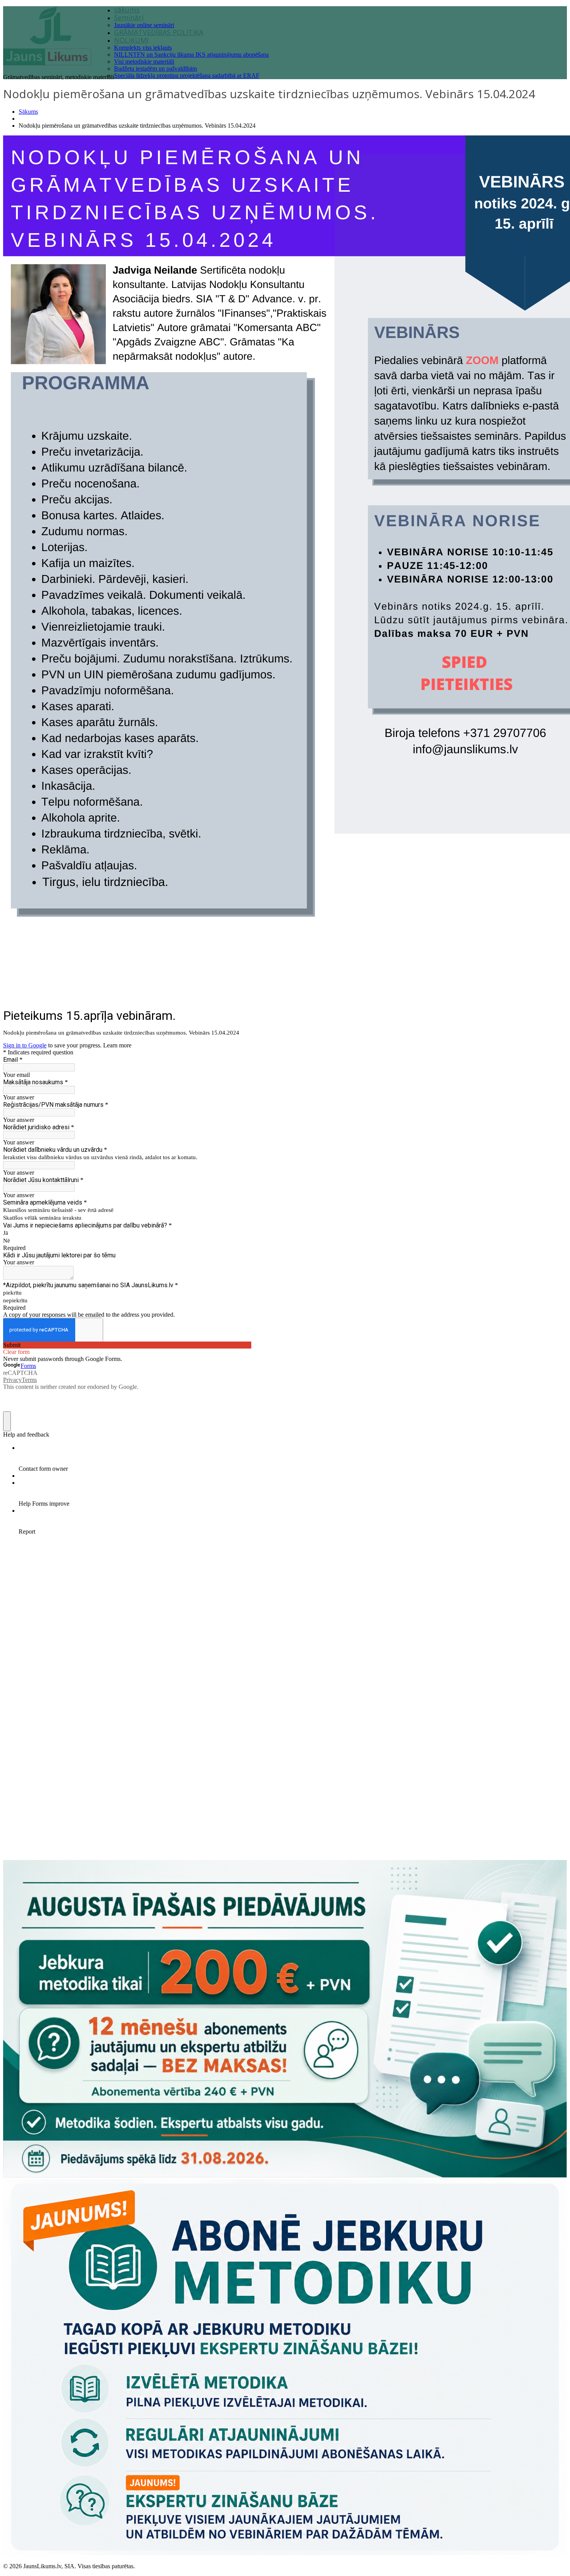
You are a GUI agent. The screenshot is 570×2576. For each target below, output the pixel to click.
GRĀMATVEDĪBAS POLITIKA (159, 32)
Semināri (129, 17)
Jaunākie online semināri (144, 25)
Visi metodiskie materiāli (144, 62)
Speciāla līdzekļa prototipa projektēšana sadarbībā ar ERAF (187, 75)
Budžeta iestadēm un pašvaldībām (155, 68)
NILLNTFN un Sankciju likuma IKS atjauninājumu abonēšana (191, 55)
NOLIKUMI (131, 40)
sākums (127, 10)
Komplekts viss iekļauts (143, 48)
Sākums (28, 112)
